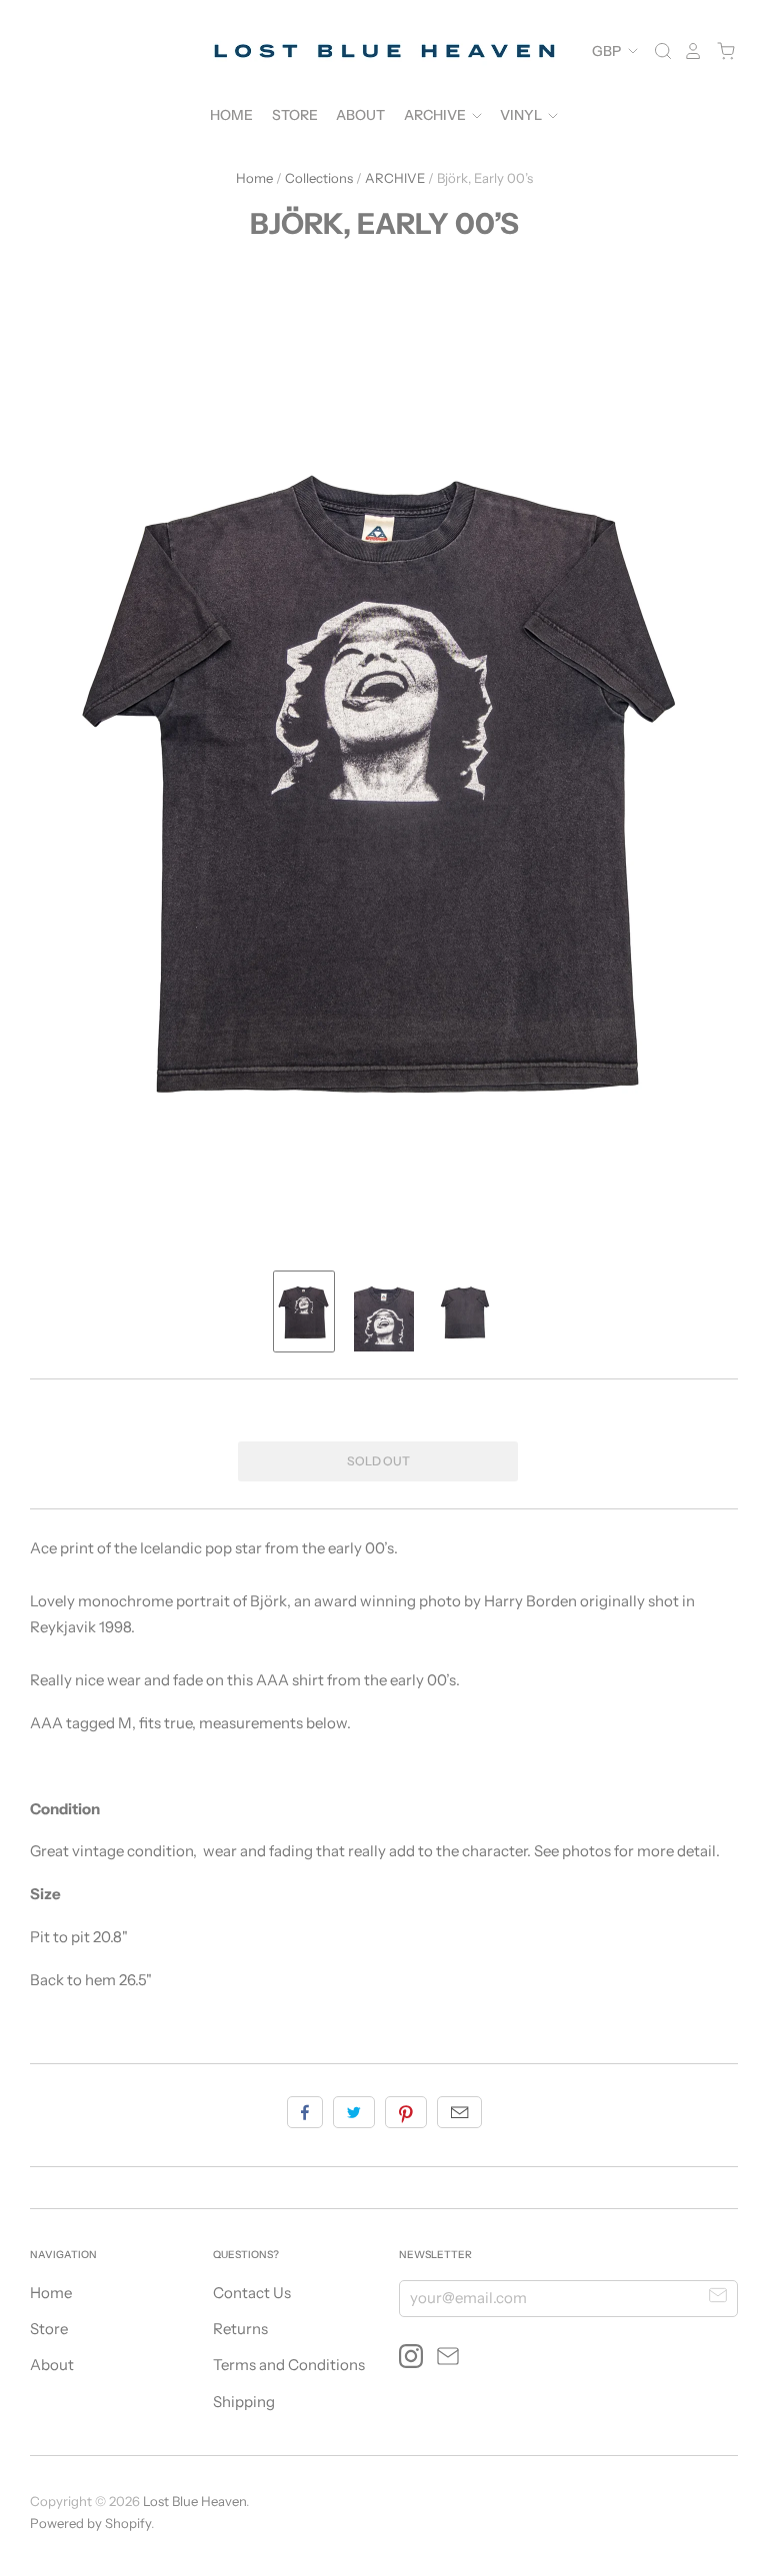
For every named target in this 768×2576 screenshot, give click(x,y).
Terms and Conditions (289, 2365)
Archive (436, 115)
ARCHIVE (395, 178)
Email (459, 2112)
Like (305, 2112)
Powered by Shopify (90, 2523)
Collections (319, 178)
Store (295, 115)
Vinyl (522, 115)
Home (231, 115)
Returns (240, 2329)
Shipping (244, 2402)
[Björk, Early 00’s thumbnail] (304, 1311)
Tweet (354, 2112)
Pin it (406, 2112)
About (360, 115)
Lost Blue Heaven (194, 2501)
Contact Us (252, 2293)
